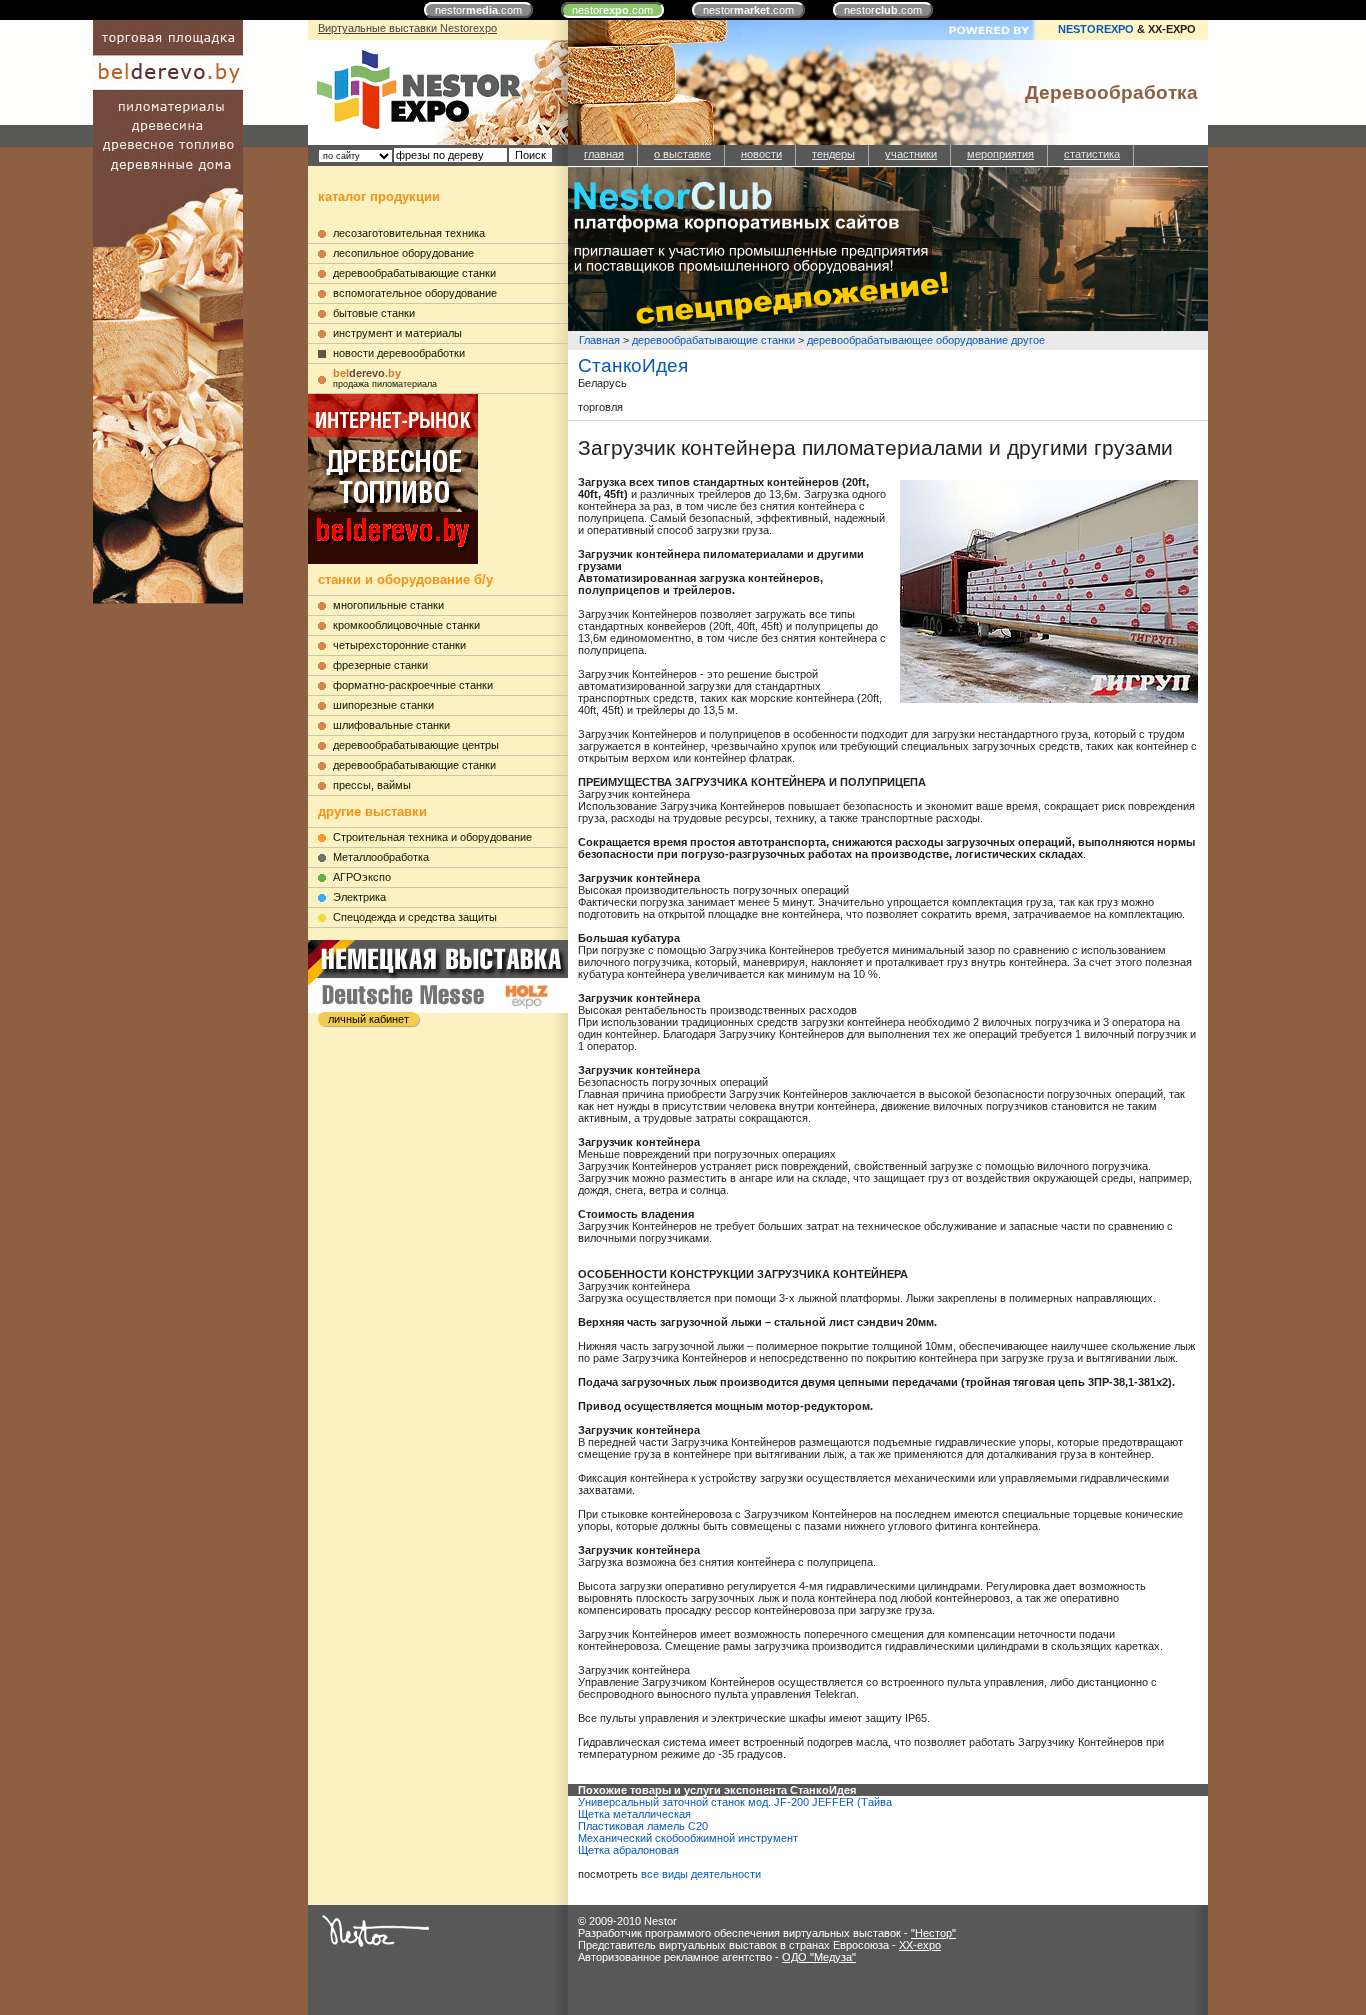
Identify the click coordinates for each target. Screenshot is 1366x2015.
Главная (599, 340)
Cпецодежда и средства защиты (415, 917)
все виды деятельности (701, 1874)
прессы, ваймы (372, 785)
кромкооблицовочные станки (406, 625)
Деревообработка (1111, 92)
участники (911, 154)
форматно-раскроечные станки (413, 685)
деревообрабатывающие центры (416, 745)
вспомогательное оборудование (415, 293)
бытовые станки (374, 313)
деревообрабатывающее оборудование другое (926, 340)
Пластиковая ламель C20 (643, 1826)
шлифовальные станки (391, 725)
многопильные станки (388, 605)
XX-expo (920, 1945)
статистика (1092, 154)
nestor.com (478, 10)
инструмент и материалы (397, 333)
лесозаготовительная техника (409, 233)
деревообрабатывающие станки (414, 273)
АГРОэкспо (362, 877)
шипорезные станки (383, 705)
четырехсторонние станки (399, 645)
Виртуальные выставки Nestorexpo (407, 28)
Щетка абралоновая (628, 1850)
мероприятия (1000, 154)
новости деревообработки (399, 353)
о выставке (682, 154)
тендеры (833, 154)
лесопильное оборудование (403, 253)
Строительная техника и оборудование (432, 837)
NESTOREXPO (1096, 29)
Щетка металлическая (634, 1814)
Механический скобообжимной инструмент (688, 1838)
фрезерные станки (380, 665)
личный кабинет (368, 1019)
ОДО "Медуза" (819, 1957)
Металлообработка (381, 857)
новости (761, 154)
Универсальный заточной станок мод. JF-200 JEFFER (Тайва (735, 1802)
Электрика (359, 897)
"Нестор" (933, 1933)
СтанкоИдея (633, 365)
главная (604, 154)
